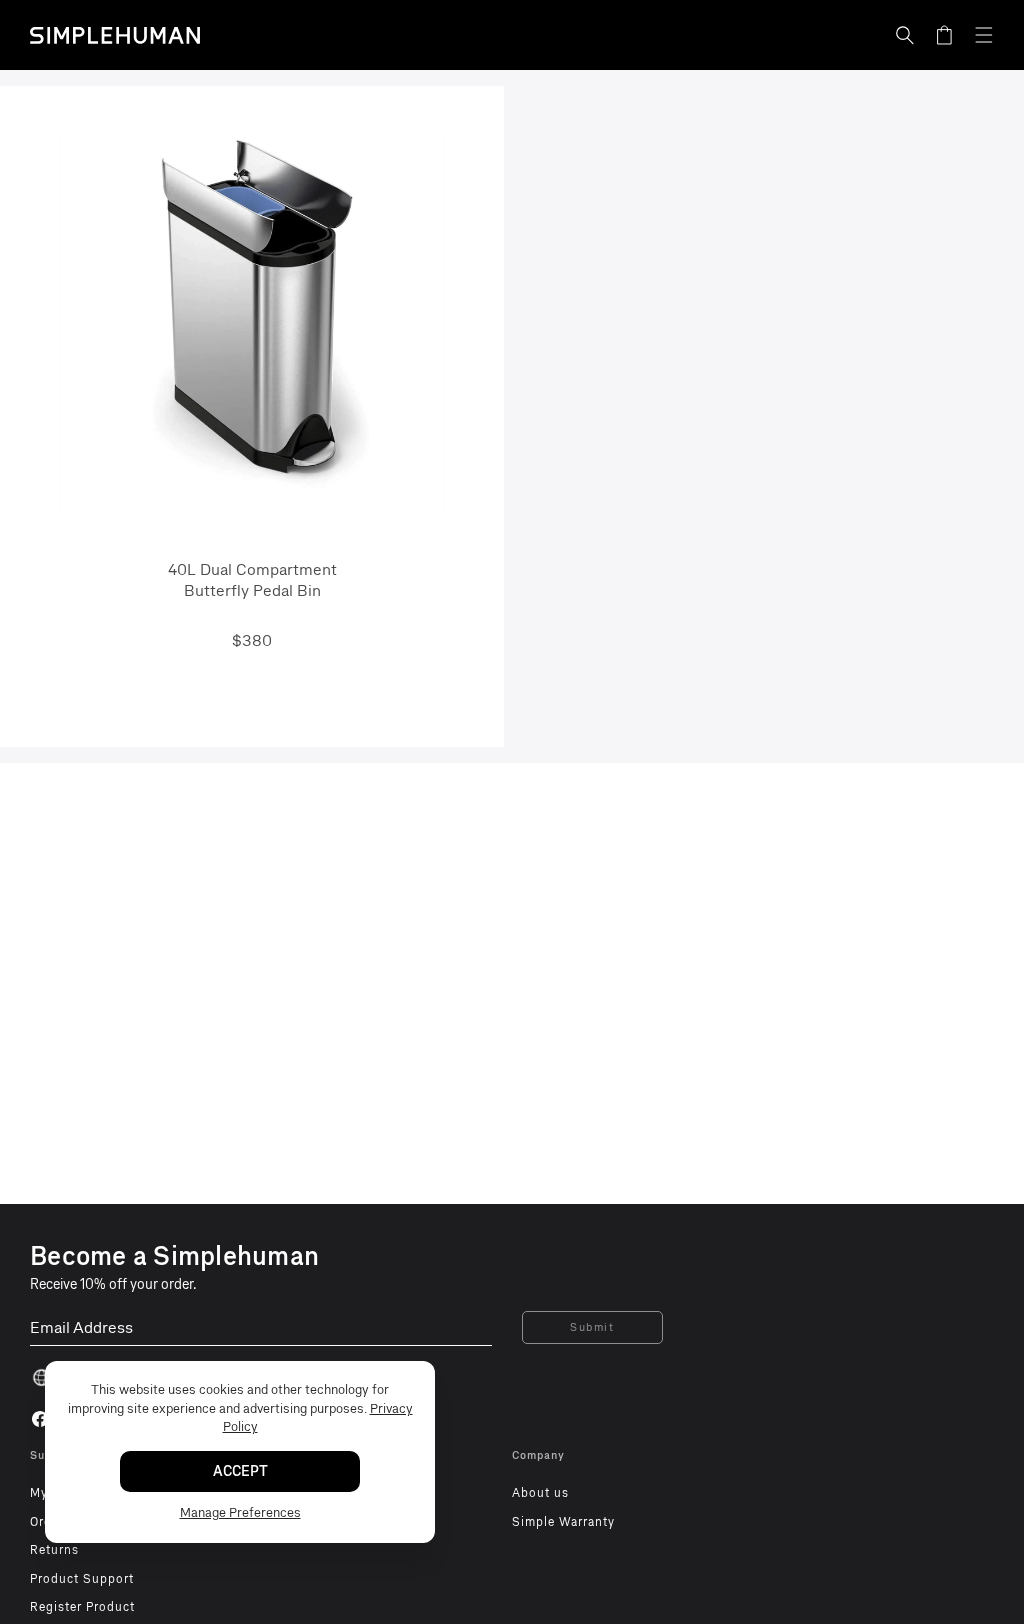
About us (540, 1493)
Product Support (82, 1579)
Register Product (82, 1607)
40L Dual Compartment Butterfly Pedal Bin (252, 580)
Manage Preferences (240, 1512)
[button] (905, 35)
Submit (592, 1327)
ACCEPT (240, 1471)
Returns (54, 1550)
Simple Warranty (563, 1522)
